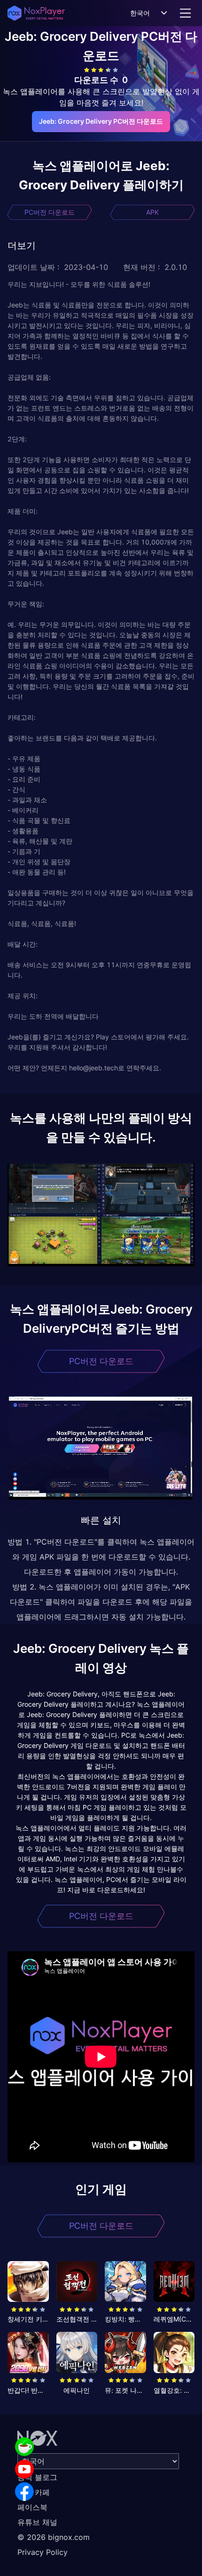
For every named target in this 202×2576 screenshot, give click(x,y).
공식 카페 (34, 2492)
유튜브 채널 (37, 2522)
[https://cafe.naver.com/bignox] (24, 2447)
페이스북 (32, 2507)
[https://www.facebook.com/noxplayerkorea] (24, 2492)
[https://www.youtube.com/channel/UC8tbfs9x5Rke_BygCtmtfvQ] (24, 2469)
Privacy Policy (43, 2552)
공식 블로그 (37, 2477)
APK (152, 212)
